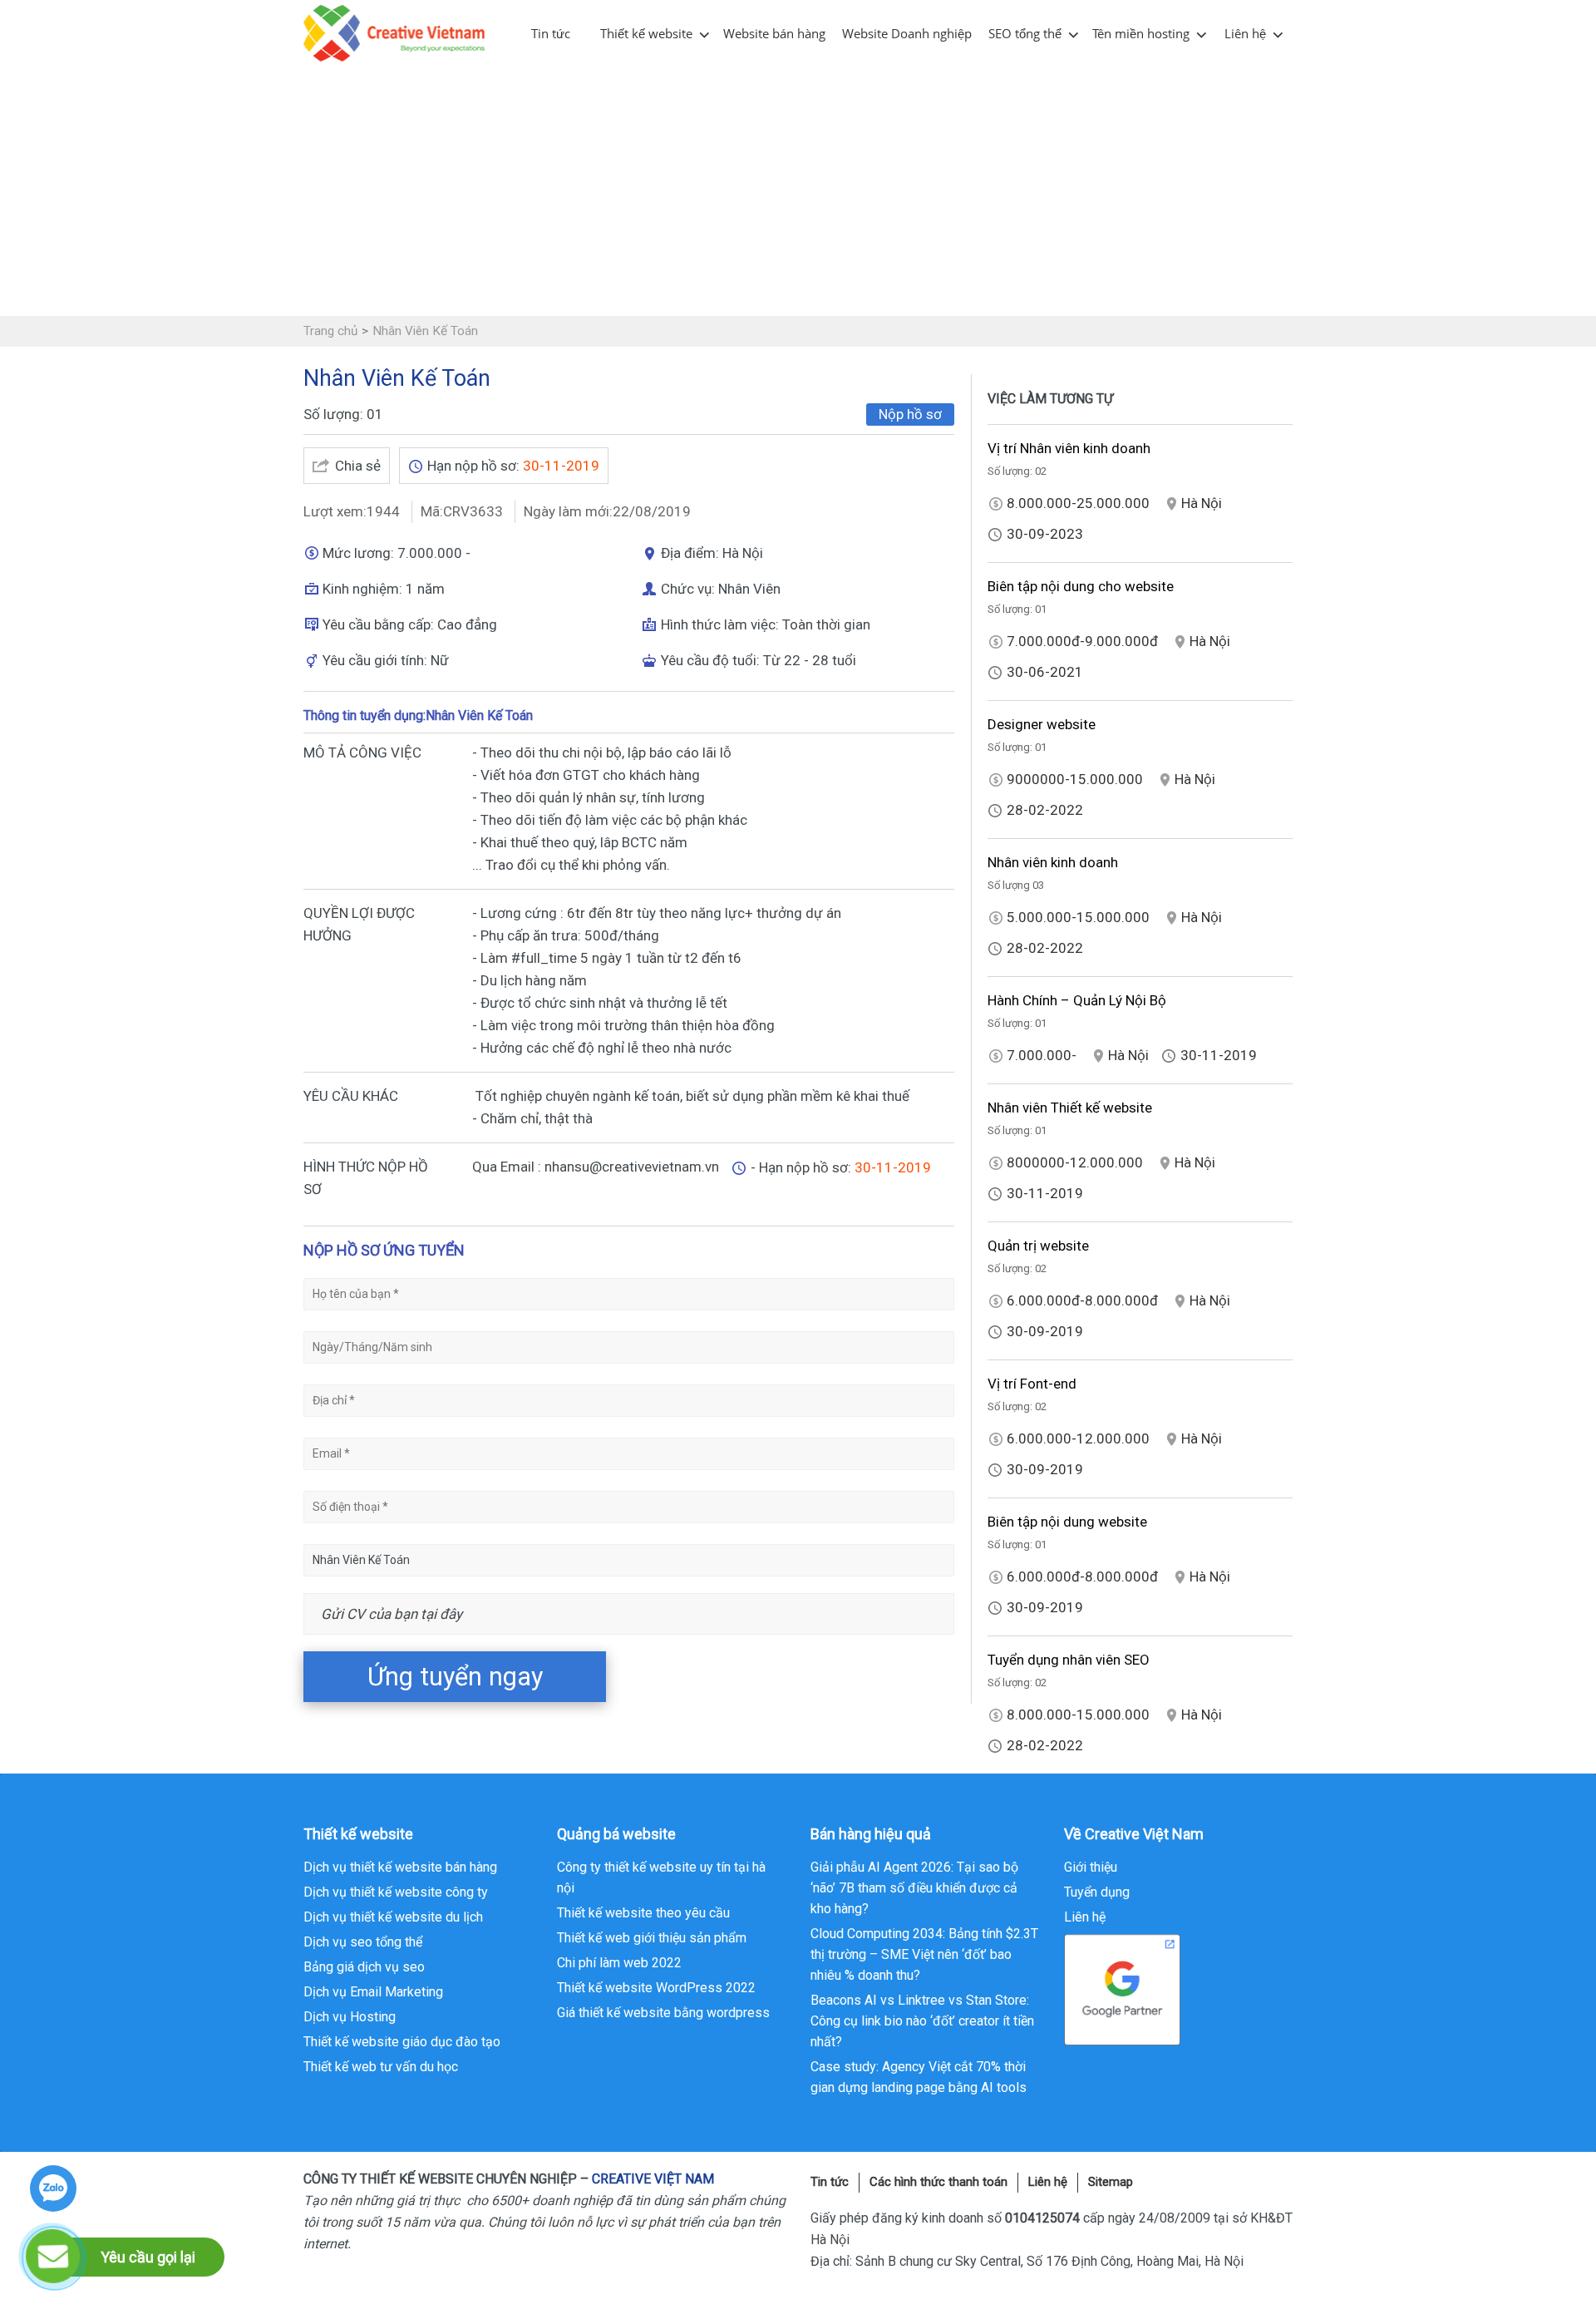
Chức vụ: (690, 589)
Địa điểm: (692, 553)
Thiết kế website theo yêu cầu (643, 1913)
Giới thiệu (1091, 1867)
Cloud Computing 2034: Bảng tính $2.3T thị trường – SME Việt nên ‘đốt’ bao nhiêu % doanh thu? (924, 1954)
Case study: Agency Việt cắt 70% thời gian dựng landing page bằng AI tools (919, 2077)
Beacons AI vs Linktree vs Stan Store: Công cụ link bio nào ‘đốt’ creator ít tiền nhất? (922, 2021)
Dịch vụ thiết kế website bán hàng (400, 1867)
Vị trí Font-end (1032, 1384)
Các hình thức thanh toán (938, 2182)
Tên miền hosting (1141, 33)
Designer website (1042, 724)
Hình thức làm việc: (722, 624)
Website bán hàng (774, 33)
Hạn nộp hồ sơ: (475, 466)
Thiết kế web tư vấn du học (381, 2067)
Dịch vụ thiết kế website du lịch (393, 1917)
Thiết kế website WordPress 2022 (656, 1988)
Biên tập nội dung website (1067, 1522)
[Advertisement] (798, 191)
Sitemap (1111, 2182)
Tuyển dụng (1097, 1892)
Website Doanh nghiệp (907, 33)
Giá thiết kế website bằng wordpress (663, 2013)
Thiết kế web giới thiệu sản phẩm (652, 1938)
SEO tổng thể (1025, 33)
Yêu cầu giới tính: (377, 660)
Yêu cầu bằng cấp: (380, 624)
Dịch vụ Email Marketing (373, 1992)
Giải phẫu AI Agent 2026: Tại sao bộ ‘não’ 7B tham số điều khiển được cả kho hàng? (914, 1888)
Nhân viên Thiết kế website (1070, 1108)
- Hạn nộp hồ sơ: (803, 1167)
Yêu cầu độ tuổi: (712, 660)
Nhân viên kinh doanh (1053, 862)
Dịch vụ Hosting (350, 2017)
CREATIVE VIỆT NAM (653, 2179)
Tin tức (551, 33)
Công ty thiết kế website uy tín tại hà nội (661, 1877)
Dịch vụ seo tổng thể (363, 1942)
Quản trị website (1038, 1246)
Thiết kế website (646, 33)
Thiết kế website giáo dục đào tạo (402, 2042)
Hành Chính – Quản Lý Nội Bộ (1077, 1000)
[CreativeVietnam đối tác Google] (1122, 1989)
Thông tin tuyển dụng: (365, 715)
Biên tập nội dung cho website (1081, 586)
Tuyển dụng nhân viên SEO (1069, 1660)
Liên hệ (1245, 33)
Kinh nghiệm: (364, 589)
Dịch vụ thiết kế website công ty (396, 1892)
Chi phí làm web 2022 (619, 1963)
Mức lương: (360, 553)
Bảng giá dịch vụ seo (364, 1967)
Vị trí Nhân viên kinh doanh (1069, 448)
